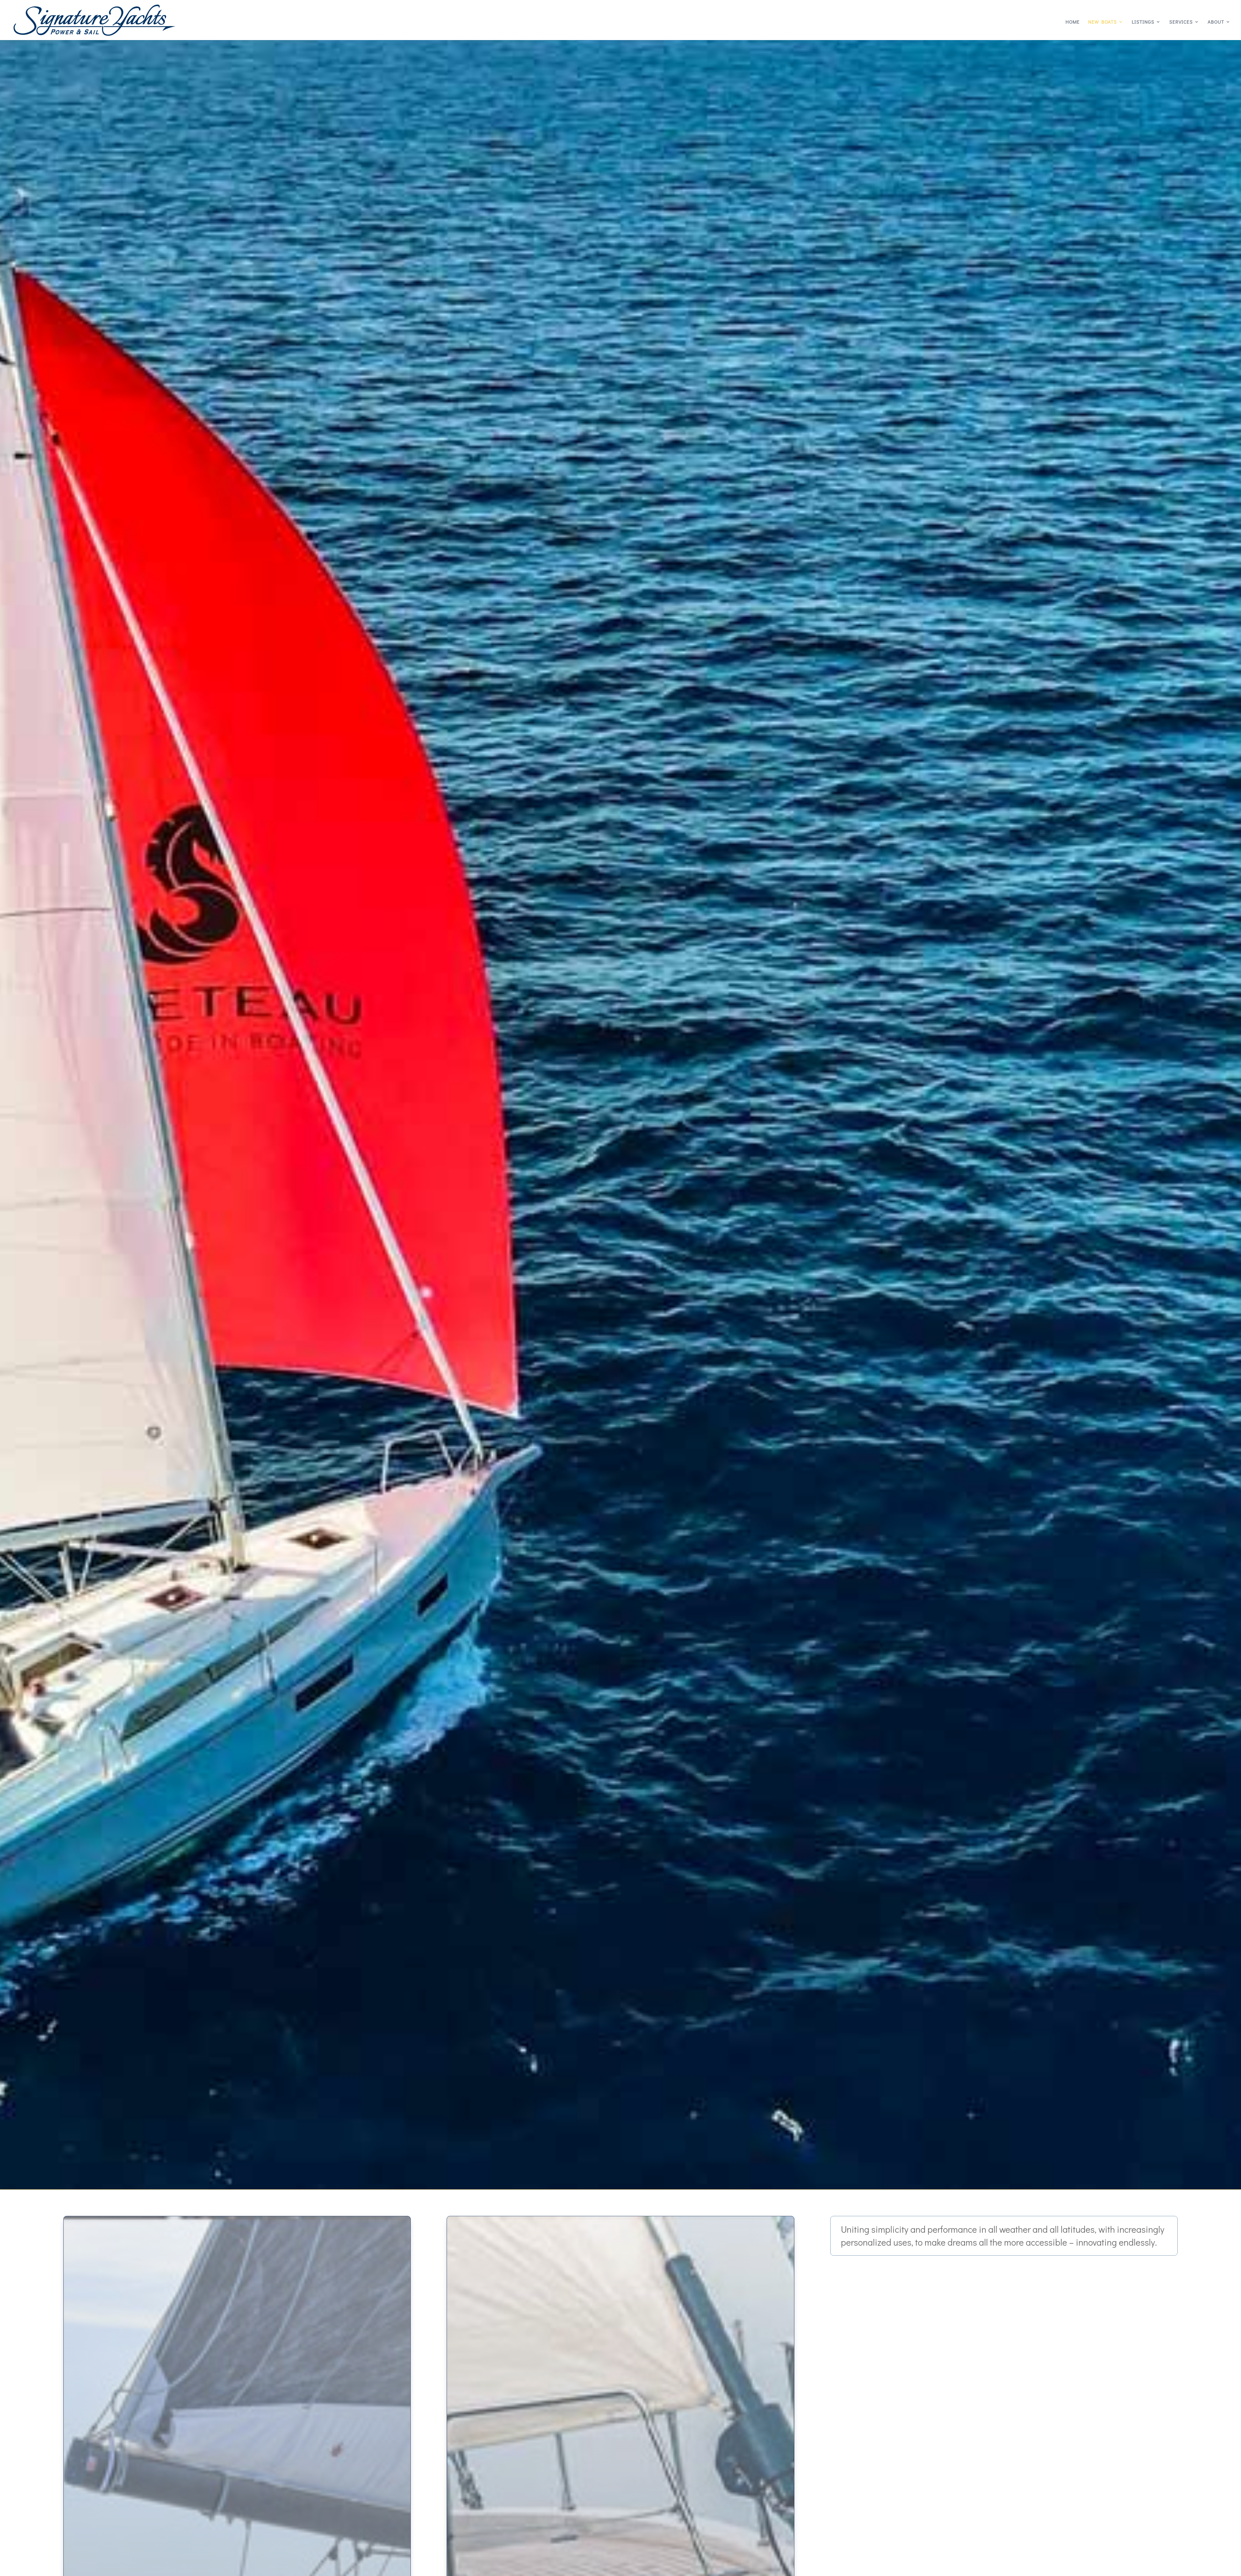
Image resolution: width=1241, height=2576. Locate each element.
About (1216, 22)
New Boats (1103, 22)
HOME (1073, 22)
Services (1181, 22)
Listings (1143, 22)
